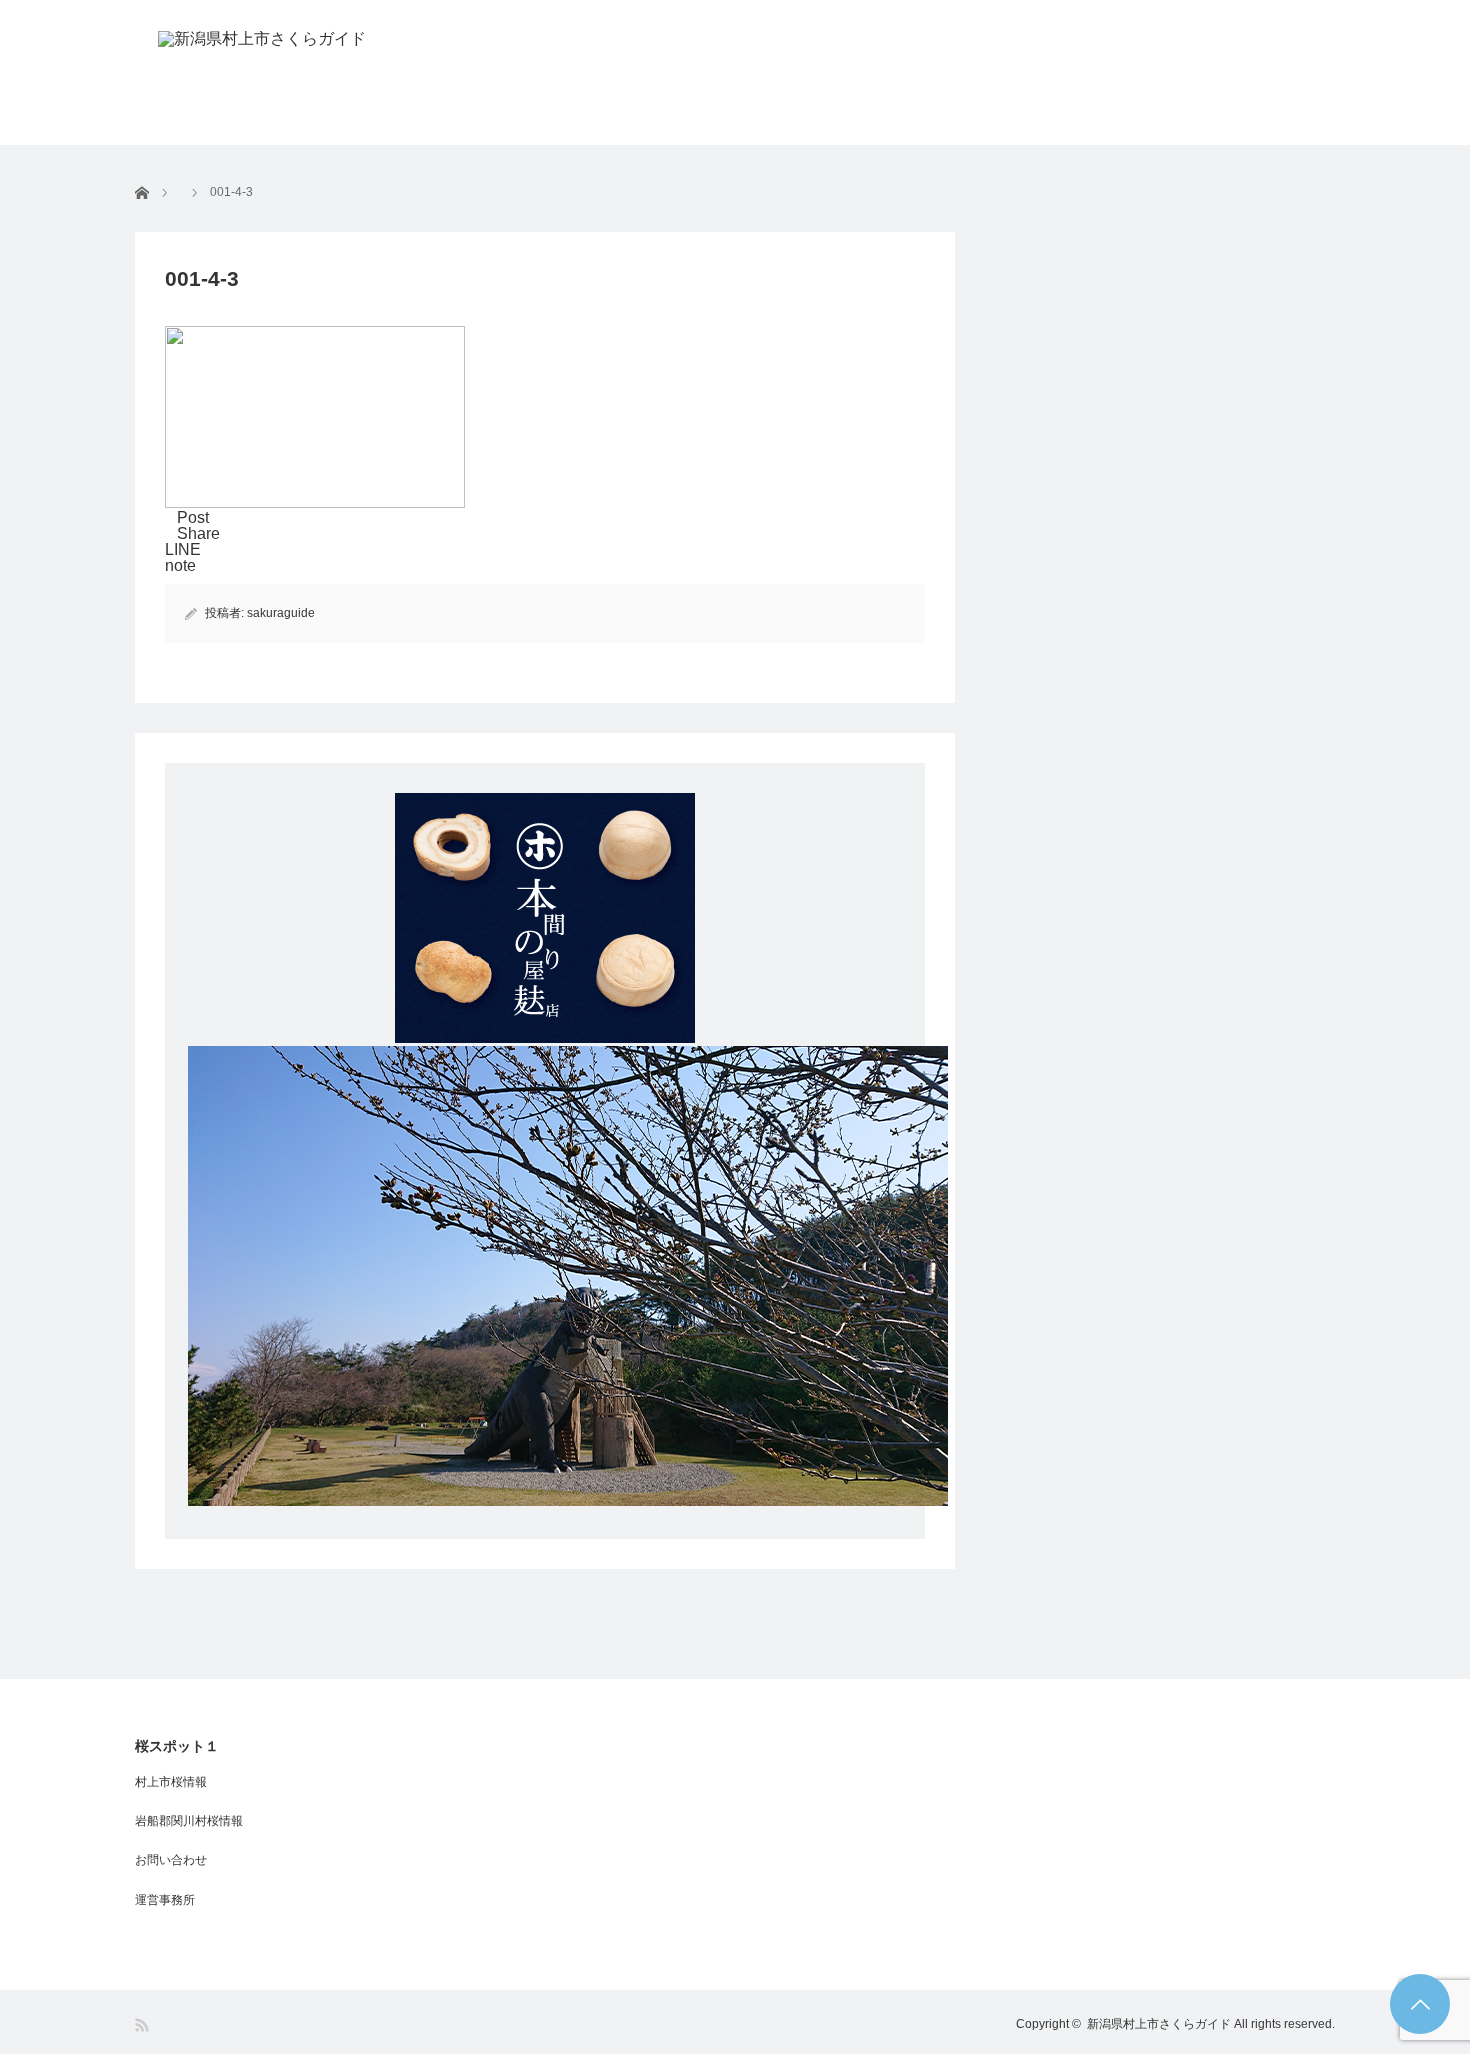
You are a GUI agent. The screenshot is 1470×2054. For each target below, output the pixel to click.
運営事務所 (165, 1900)
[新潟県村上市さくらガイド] (262, 39)
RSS (143, 2025)
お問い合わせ (171, 1860)
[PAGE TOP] (1420, 2004)
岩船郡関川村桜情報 (189, 1821)
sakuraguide (281, 613)
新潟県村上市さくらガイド (1159, 2024)
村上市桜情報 (171, 1782)
